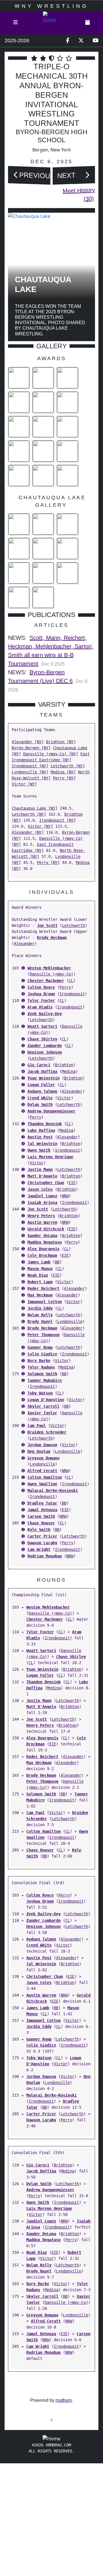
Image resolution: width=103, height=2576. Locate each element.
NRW (65, 1196)
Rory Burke (39, 1361)
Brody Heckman (52, 938)
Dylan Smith (40, 1104)
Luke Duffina (41, 1130)
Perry (65, 987)
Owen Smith (39, 1150)
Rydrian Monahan (45, 1556)
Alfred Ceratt (42, 1471)
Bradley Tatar (42, 1503)
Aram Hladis (40, 1007)
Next (66, 175)
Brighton (64, 1065)
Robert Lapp (40, 1282)
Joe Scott (47, 925)
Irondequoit (72, 994)
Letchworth (74, 925)
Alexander (24, 944)
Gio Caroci (39, 1065)
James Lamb (39, 1262)
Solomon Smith (42, 1374)
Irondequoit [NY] (30, 766)
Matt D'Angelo (42, 1176)
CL (71, 981)
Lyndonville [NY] (30, 772)
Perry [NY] (64, 778)
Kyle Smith (39, 1530)
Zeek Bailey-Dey (45, 1014)
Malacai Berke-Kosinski (53, 1490)
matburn (64, 2400)
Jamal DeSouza (42, 1510)
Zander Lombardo (45, 1046)
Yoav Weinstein (43, 1078)
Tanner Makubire (45, 1380)
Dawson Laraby (42, 1543)
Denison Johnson (45, 1052)
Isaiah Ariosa (42, 1202)
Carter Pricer (42, 1536)
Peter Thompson (43, 1335)
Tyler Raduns (41, 1367)
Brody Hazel (40, 1321)
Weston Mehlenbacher (49, 968)
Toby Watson (40, 1393)
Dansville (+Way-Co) (51, 974)
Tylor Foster (41, 1000)
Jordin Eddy (40, 1308)
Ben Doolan (39, 1451)
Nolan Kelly (40, 1315)
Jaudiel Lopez (42, 1196)
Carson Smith (41, 1516)
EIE (72, 1183)
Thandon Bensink (45, 1124)
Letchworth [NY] (68, 766)
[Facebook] (68, 41)
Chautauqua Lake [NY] (35, 808)
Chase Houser (41, 1523)
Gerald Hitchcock (46, 1229)
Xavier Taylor (42, 1413)
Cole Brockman (42, 1255)
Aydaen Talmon (42, 1091)
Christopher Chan (46, 1183)
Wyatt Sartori (42, 1026)
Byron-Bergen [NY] (31, 748)
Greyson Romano (43, 1458)
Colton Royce (41, 987)
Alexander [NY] (28, 742)
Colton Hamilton (45, 1477)
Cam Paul (37, 1426)
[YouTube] (96, 41)
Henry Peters (41, 1216)
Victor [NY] (24, 784)
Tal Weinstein (42, 1144)
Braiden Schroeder (47, 1432)
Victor (64, 1098)
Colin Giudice (42, 1354)
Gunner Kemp (40, 1347)
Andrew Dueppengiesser (51, 1111)
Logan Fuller (41, 1085)
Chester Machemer (46, 981)
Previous (37, 175)
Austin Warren (42, 1222)
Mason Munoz (40, 1269)
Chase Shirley (42, 1039)
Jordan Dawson (42, 1445)
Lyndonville (70, 1321)
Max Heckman (40, 1295)
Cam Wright (39, 1549)
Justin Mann (40, 1169)
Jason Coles (40, 1189)
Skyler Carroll (43, 1406)
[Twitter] (81, 41)
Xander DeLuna (42, 1236)
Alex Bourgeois (43, 1249)
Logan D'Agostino (46, 1400)
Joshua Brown (41, 994)
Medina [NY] (63, 772)
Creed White (40, 1098)
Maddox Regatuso (45, 1242)
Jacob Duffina (42, 1071)
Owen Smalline (42, 1484)
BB (57, 1262)
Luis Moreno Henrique (50, 1157)
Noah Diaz (38, 1275)
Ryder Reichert (43, 1288)
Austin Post (40, 1137)
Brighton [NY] (61, 742)
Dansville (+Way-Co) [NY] (51, 754)
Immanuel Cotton (45, 1302)
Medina (69, 1071)
